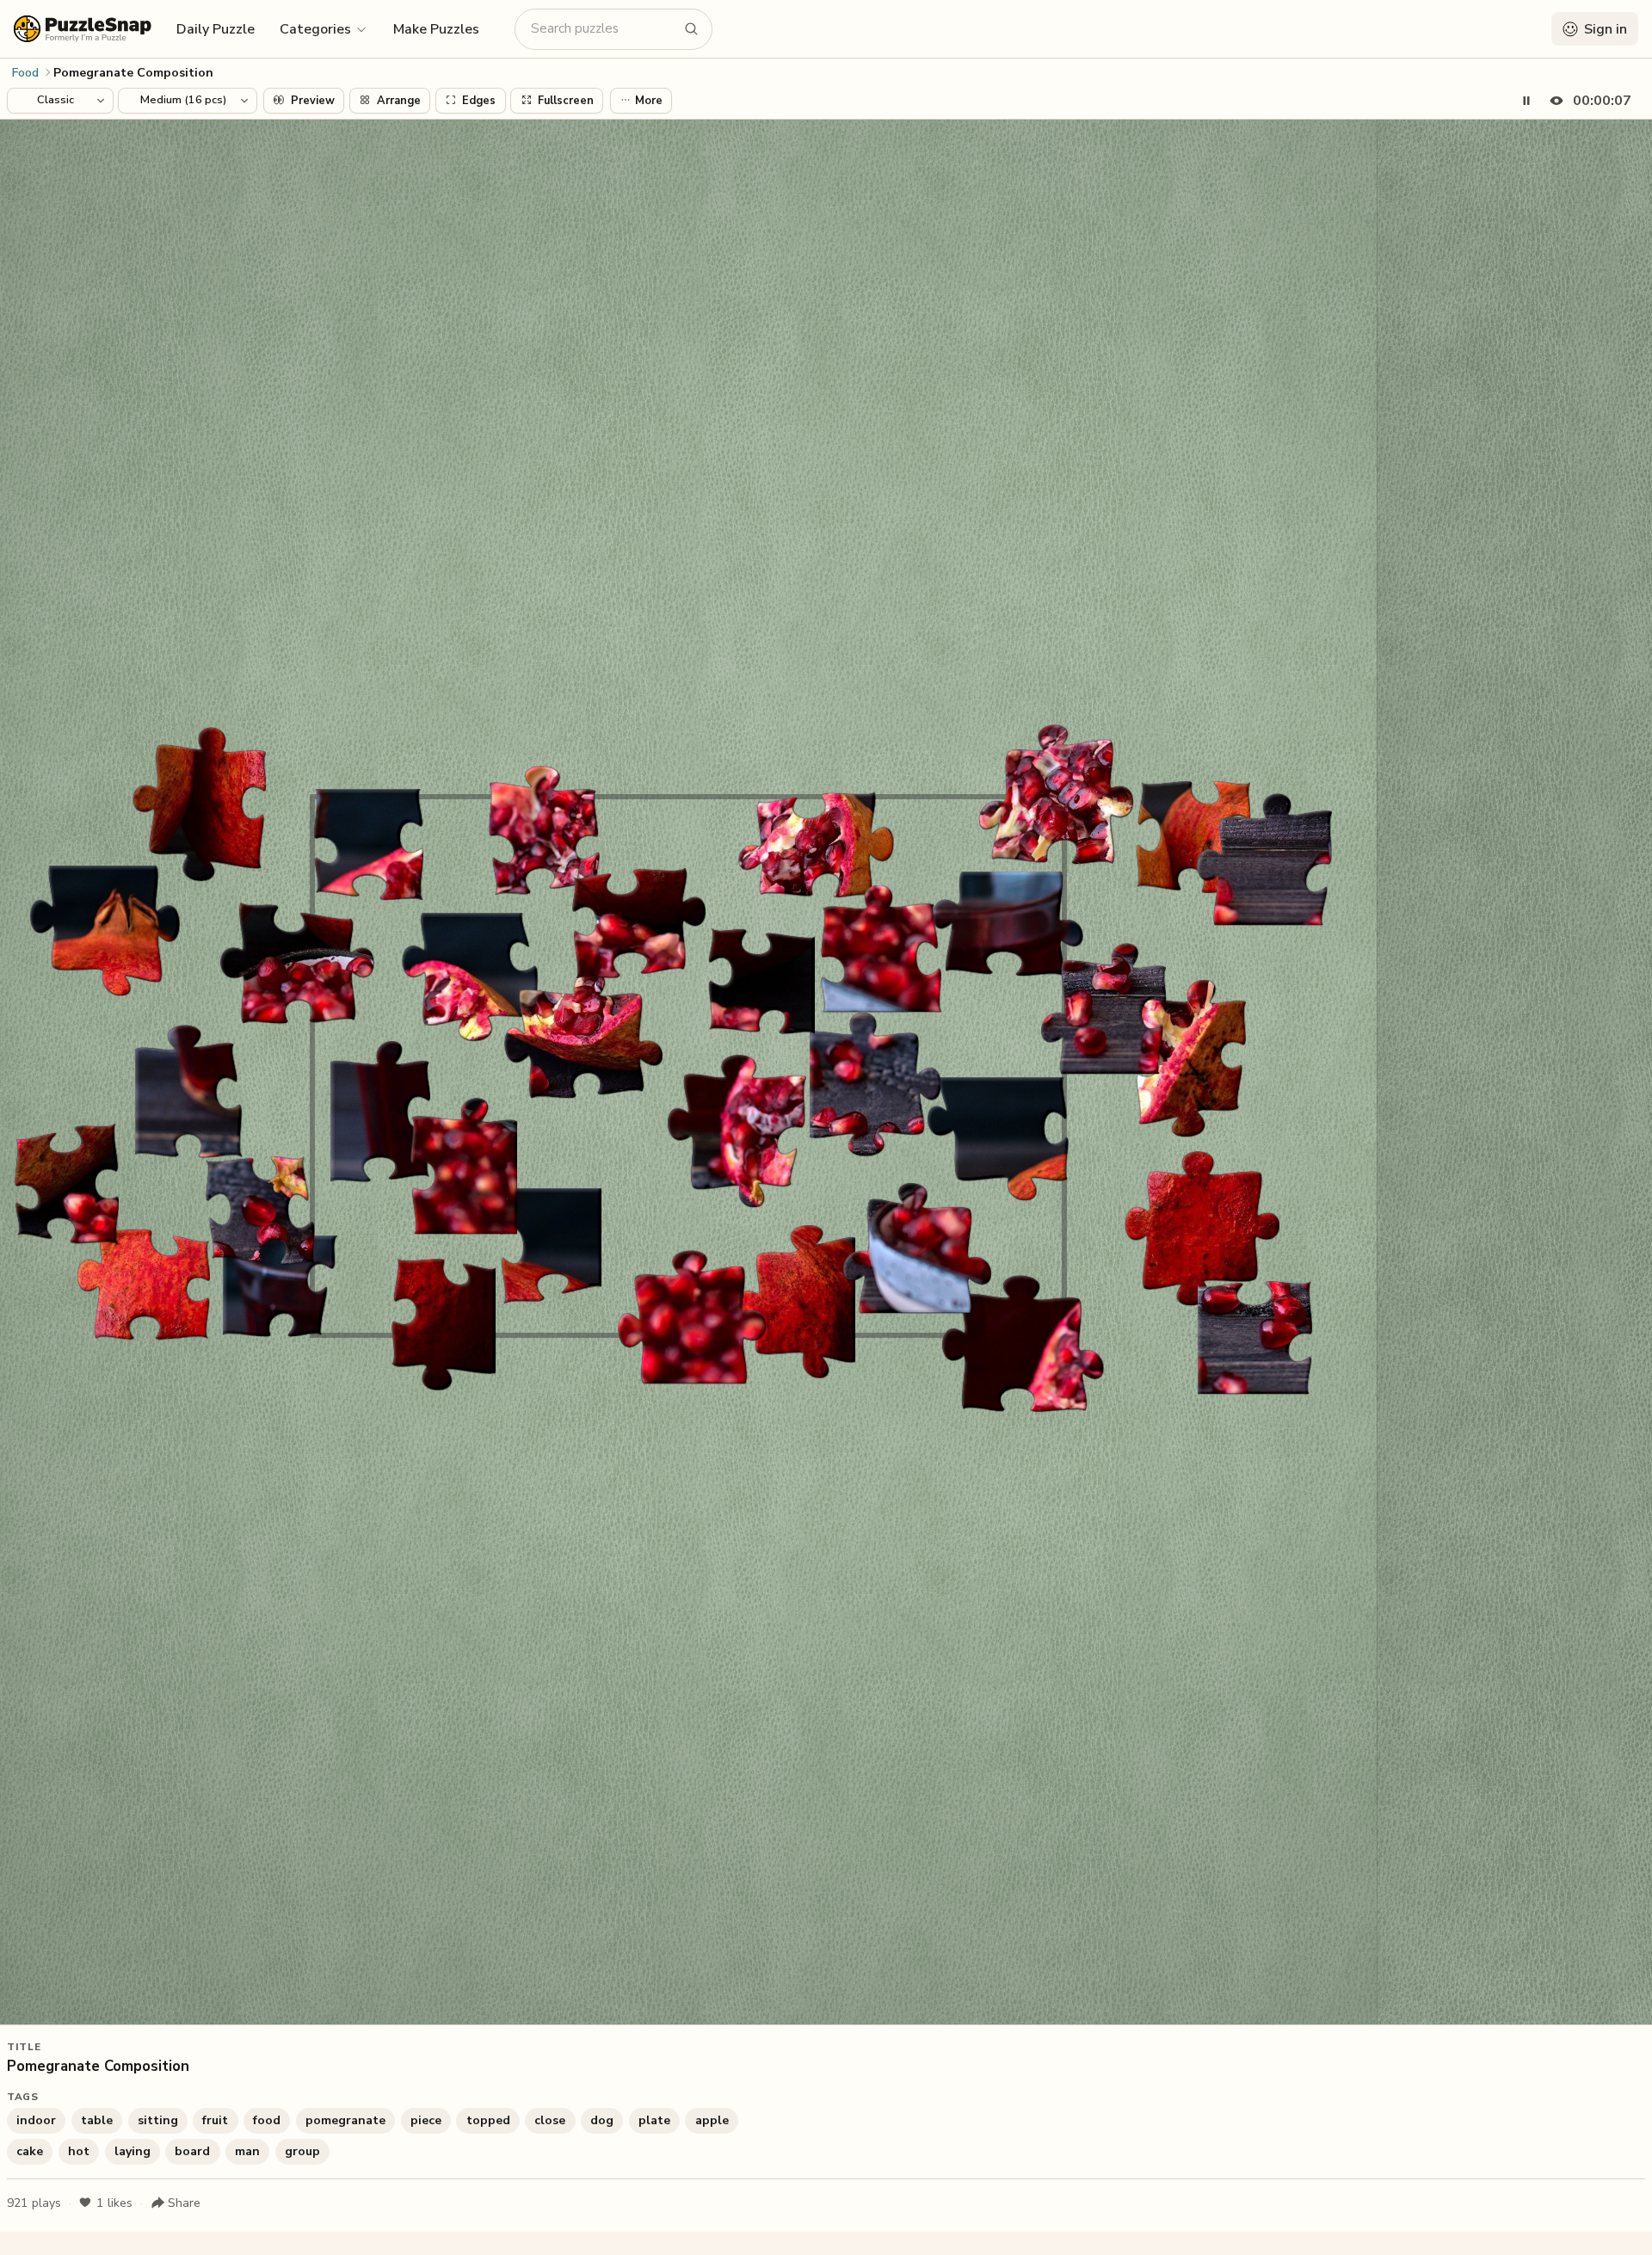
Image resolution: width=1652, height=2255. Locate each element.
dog (602, 2120)
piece (426, 2120)
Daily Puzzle (216, 29)
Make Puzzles (436, 29)
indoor (36, 2120)
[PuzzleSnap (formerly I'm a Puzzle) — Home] (83, 29)
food (267, 2120)
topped (488, 2120)
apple (712, 2120)
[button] (324, 28)
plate (654, 2120)
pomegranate (345, 2120)
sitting (158, 2120)
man (247, 2151)
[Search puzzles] (692, 29)
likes (114, 2203)
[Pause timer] (1526, 101)
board (192, 2151)
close (550, 2120)
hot (79, 2151)
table (97, 2120)
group (302, 2151)
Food (25, 73)
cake (30, 2151)
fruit (215, 2120)
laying (133, 2151)
